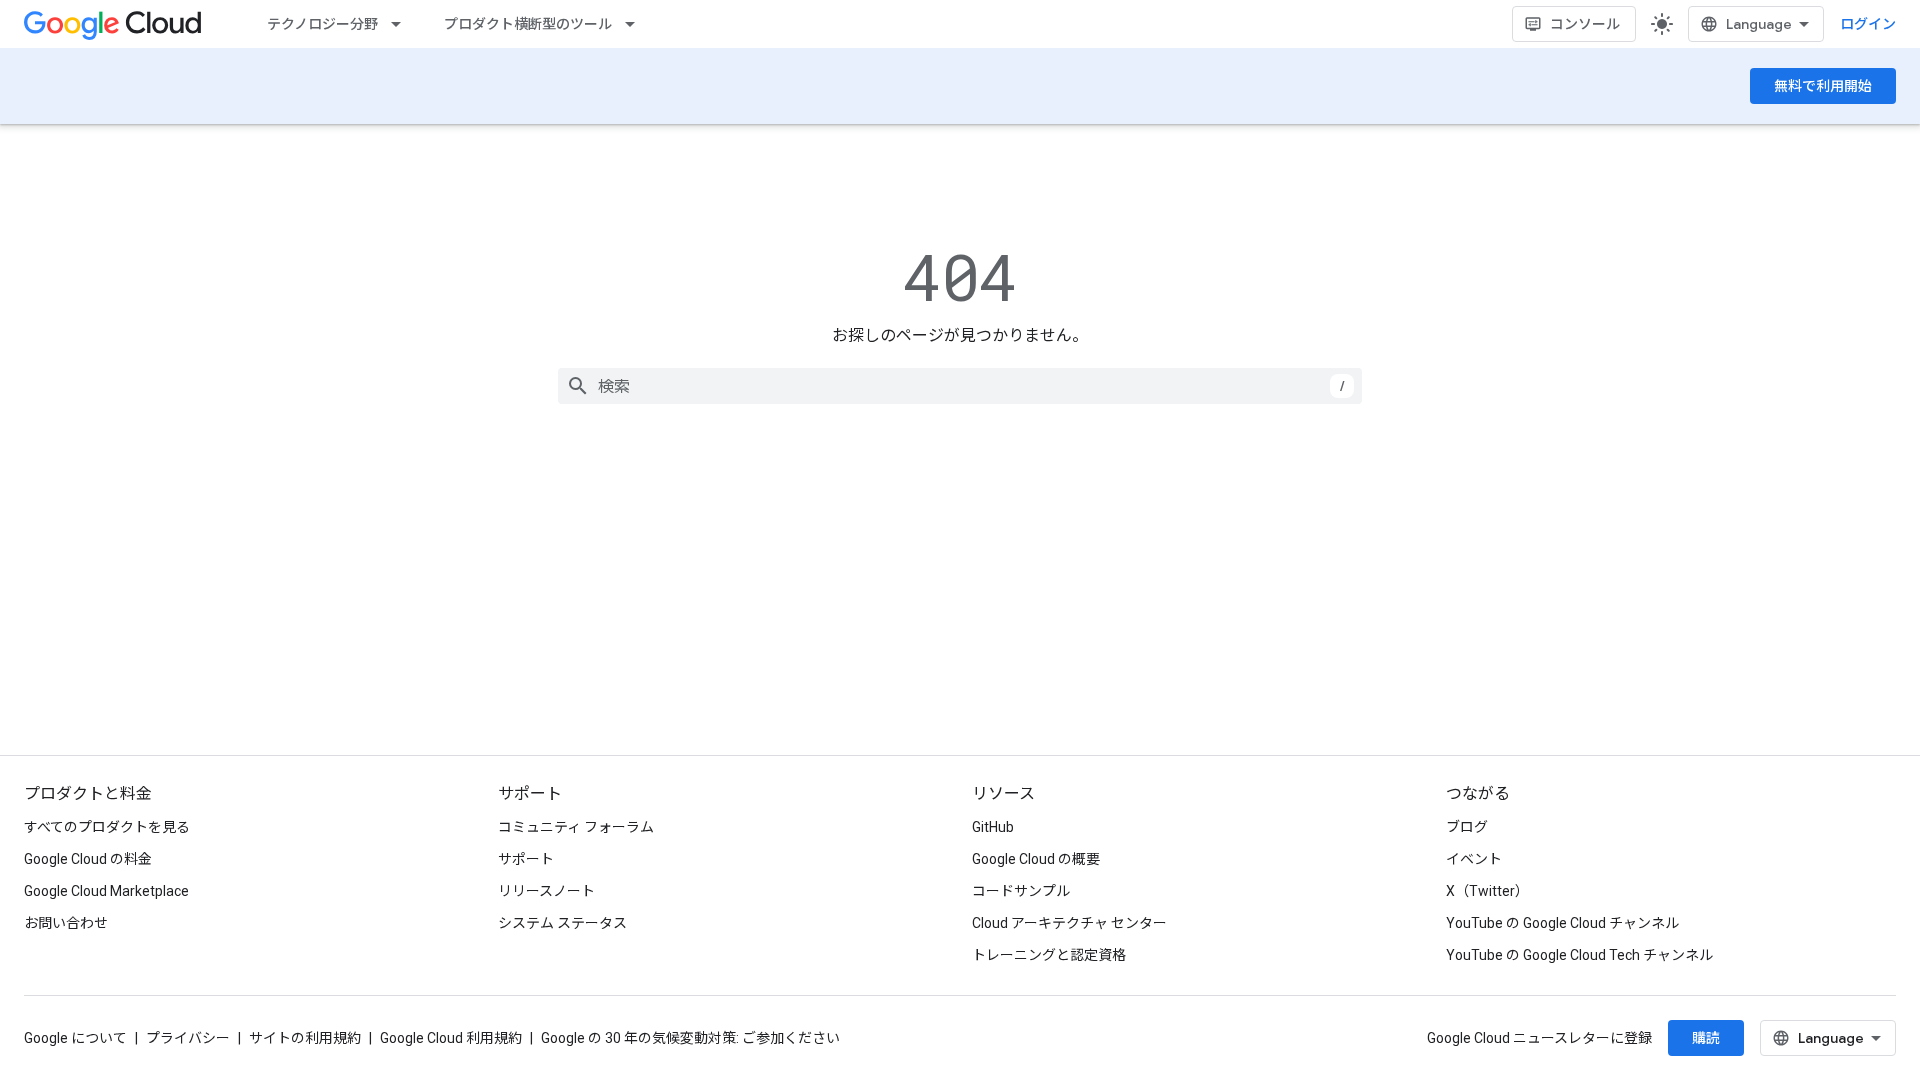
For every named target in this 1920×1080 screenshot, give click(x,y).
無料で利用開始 (1823, 86)
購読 (1706, 1038)
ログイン (1868, 24)
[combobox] (960, 386)
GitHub (993, 827)
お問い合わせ (66, 923)
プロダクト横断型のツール (528, 24)
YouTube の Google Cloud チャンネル (1562, 923)
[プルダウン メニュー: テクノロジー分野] (402, 24)
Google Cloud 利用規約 (451, 1038)
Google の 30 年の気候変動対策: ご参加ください (690, 1038)
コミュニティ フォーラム (576, 827)
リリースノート (546, 891)
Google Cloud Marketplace (106, 891)
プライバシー (188, 1038)
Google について (75, 1038)
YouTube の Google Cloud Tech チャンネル (1579, 955)
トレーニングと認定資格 (1049, 955)
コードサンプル (1021, 891)
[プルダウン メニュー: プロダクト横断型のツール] (636, 24)
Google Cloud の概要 (1036, 859)
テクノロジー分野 (322, 24)
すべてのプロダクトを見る (107, 827)
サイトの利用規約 (305, 1038)
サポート (526, 859)
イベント (1474, 859)
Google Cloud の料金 (88, 859)
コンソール (1585, 24)
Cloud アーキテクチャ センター (1069, 923)
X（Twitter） (1487, 891)
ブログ (1467, 827)
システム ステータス (562, 923)
